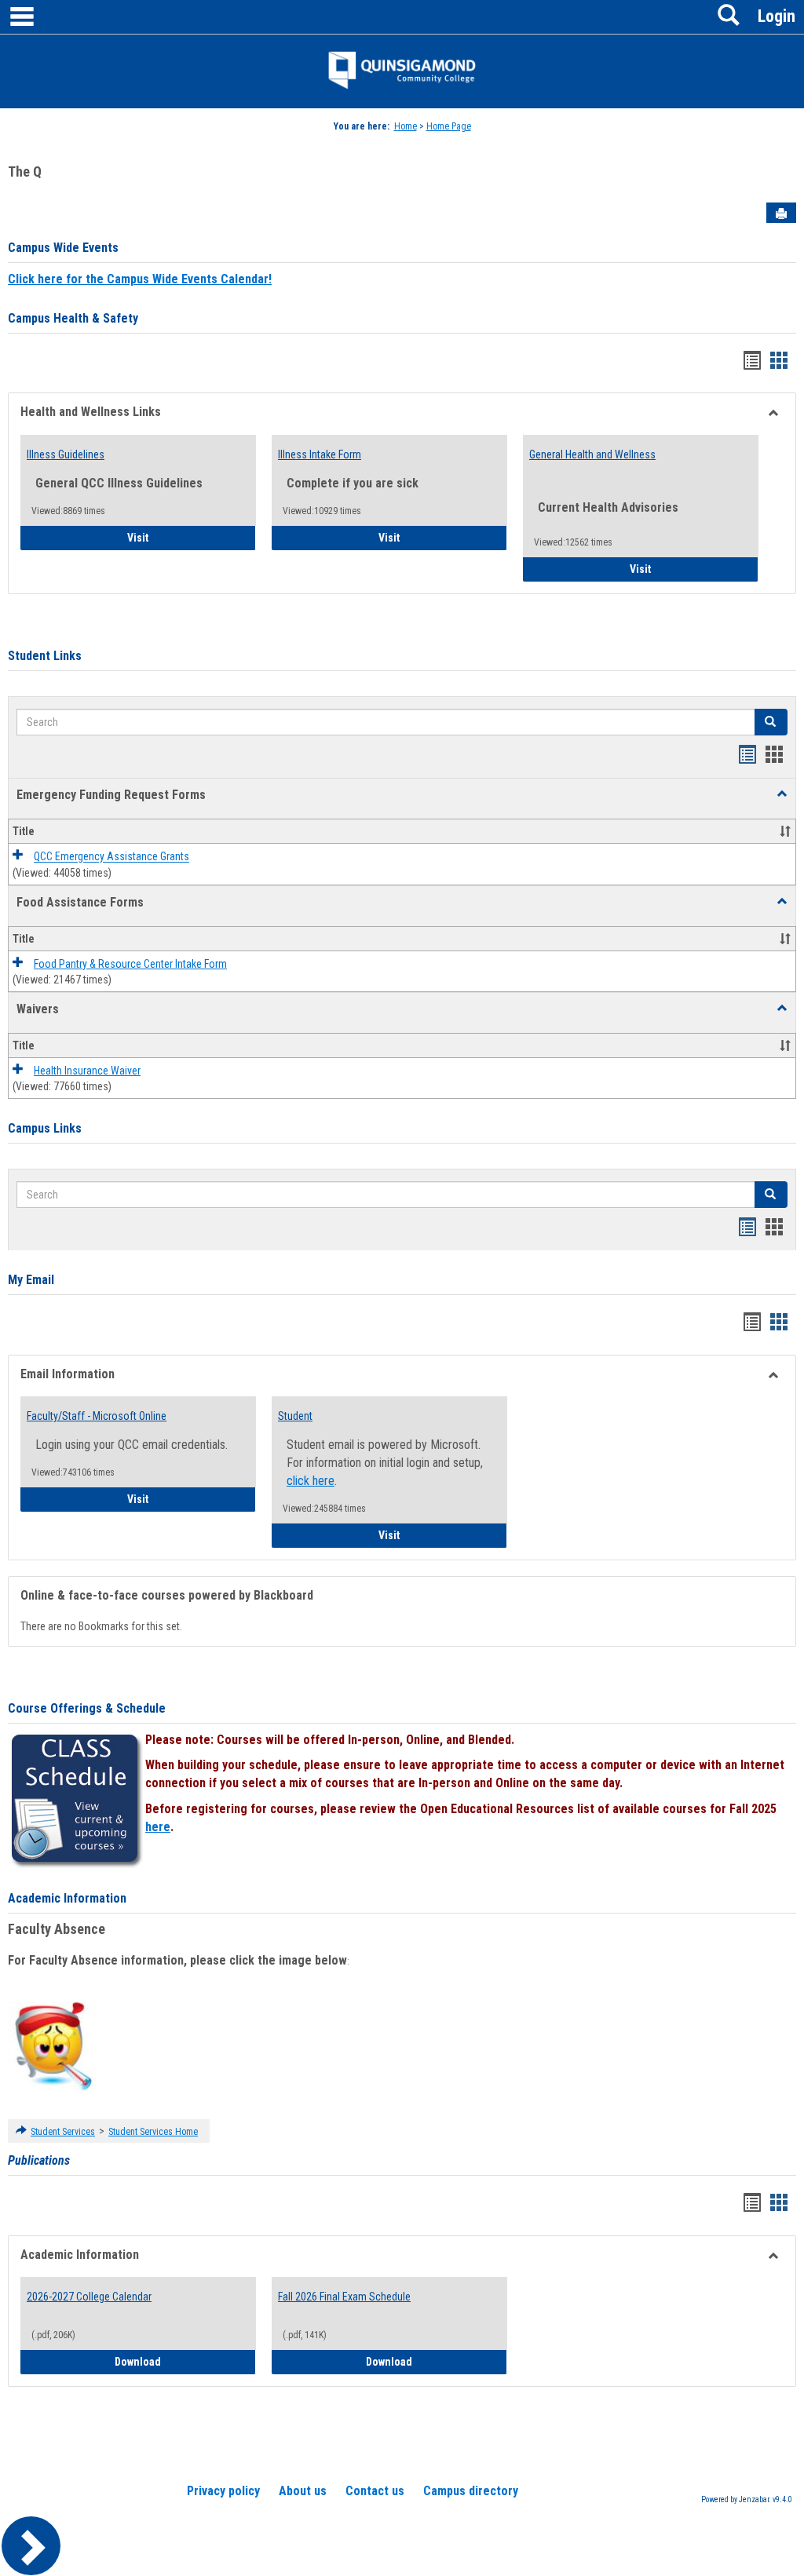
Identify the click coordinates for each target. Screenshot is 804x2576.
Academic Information (67, 1898)
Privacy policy (223, 2491)
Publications (39, 2160)
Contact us (375, 2491)
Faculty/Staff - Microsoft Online (97, 1416)
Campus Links (45, 1128)
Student (295, 1416)
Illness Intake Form (320, 454)
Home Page (449, 126)
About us (303, 2491)
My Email (31, 1280)
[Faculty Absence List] (53, 2045)
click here (311, 1481)
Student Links (45, 656)
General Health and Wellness (592, 454)
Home (406, 126)
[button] (782, 794)
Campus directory (471, 2491)
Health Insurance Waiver (87, 1071)
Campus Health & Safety (73, 318)
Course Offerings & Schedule (87, 1708)
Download (185, 2361)
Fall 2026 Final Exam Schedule (344, 2297)
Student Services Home (153, 2132)
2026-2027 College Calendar (89, 2297)
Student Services (63, 2132)
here (158, 1827)
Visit (182, 537)
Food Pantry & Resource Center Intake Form (130, 964)
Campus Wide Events (63, 248)
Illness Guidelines (66, 454)
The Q (25, 171)
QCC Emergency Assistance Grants (111, 857)
